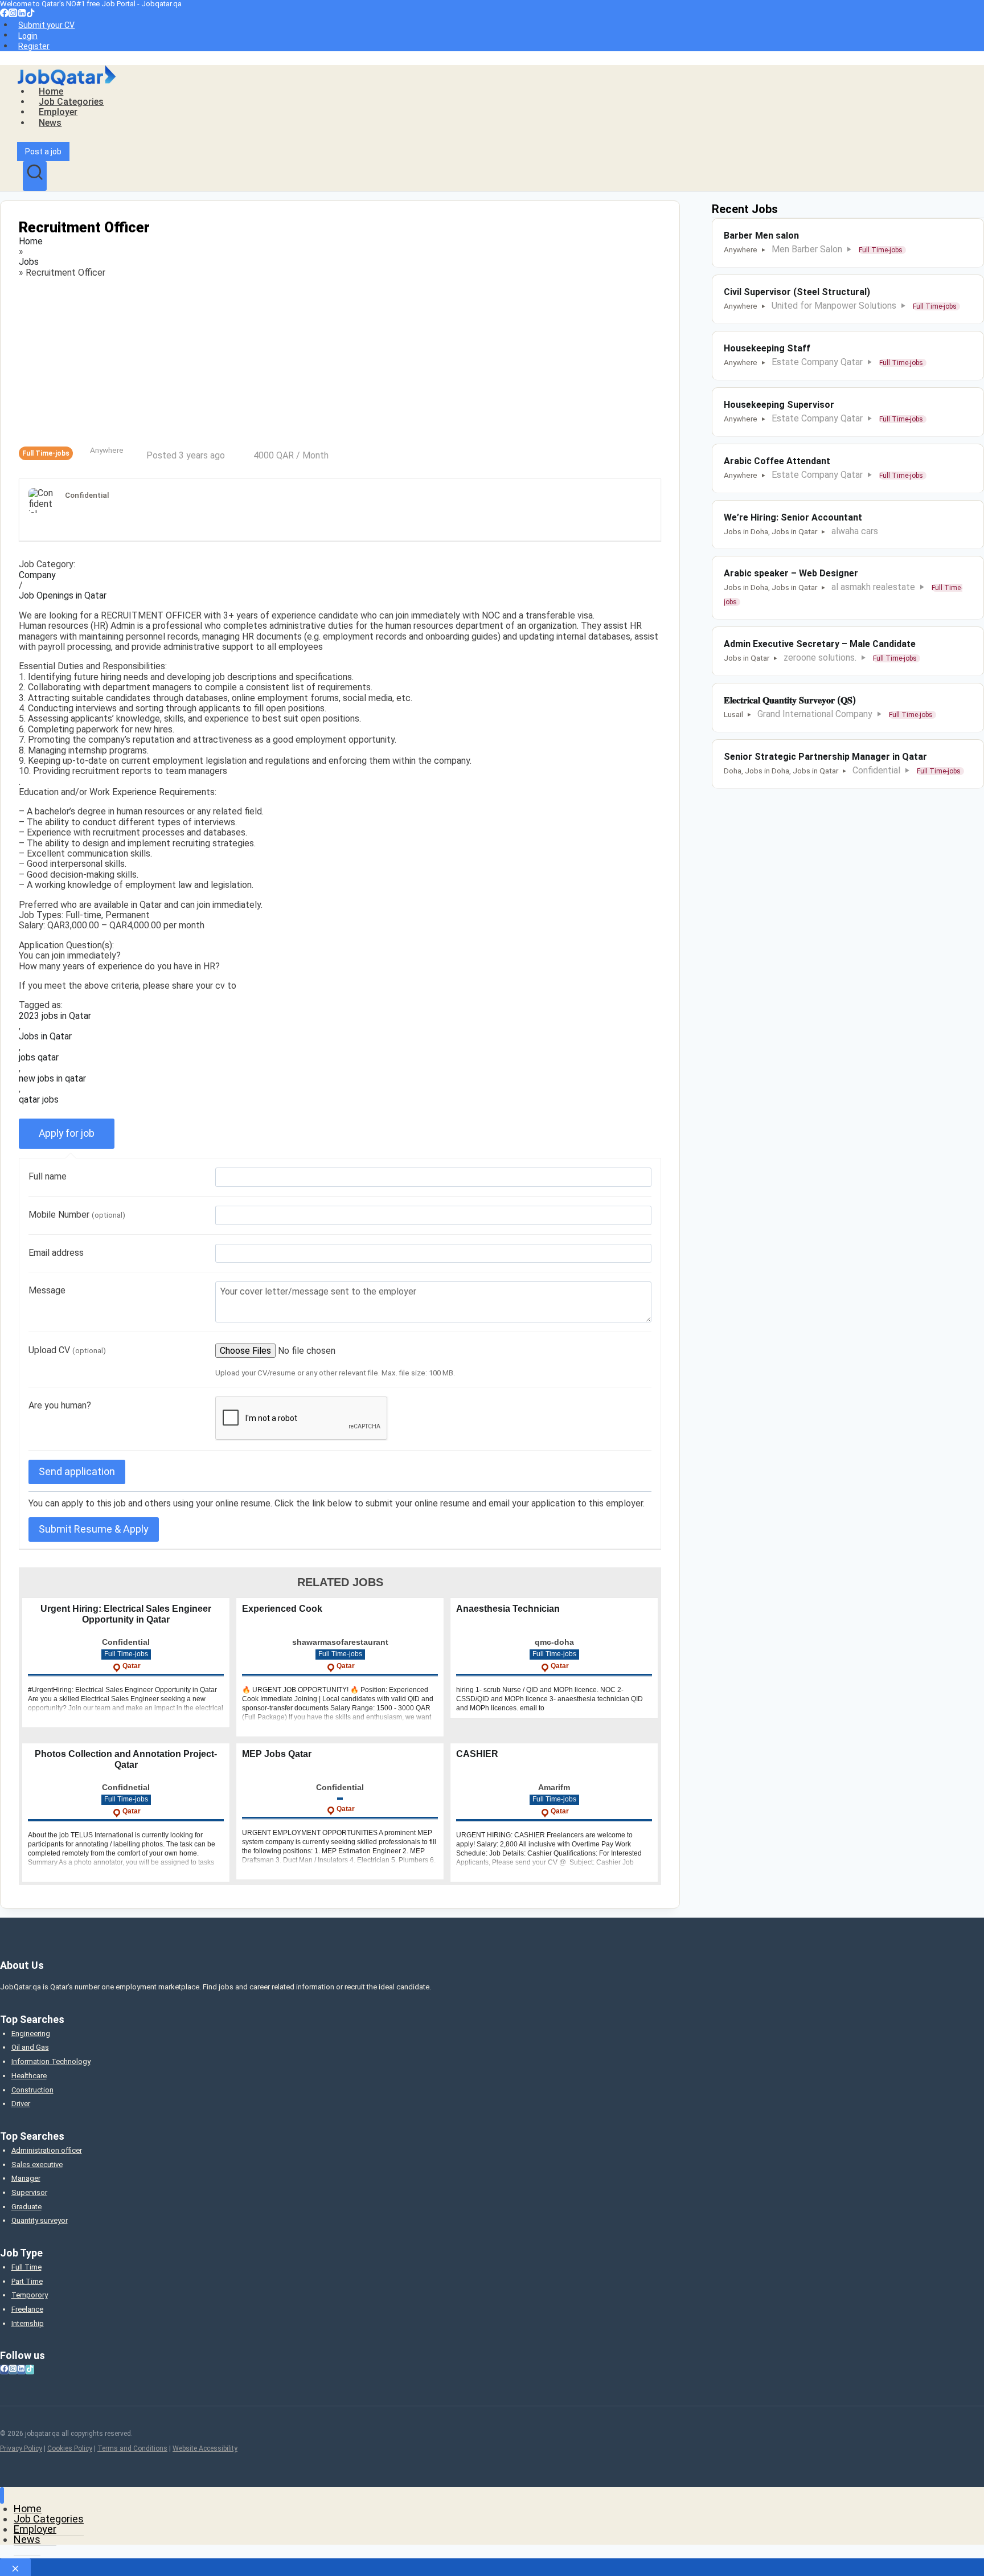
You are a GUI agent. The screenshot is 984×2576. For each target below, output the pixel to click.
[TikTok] (30, 14)
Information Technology (51, 2061)
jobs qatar (39, 1058)
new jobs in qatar (52, 1079)
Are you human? (60, 1405)
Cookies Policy (70, 2448)
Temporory (30, 2295)
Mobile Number (77, 1215)
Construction (32, 2090)
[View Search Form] (35, 176)
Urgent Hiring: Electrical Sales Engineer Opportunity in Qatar (126, 1614)
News (50, 123)
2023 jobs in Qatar (55, 1016)
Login (28, 35)
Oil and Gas (30, 2047)
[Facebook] (4, 14)
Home (51, 91)
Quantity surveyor (40, 2220)
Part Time (27, 2281)
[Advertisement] (340, 362)
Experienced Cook (282, 1609)
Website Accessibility (205, 2448)
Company (37, 575)
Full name (48, 1176)
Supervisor (29, 2192)
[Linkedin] (22, 14)
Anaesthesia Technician (508, 1609)
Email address (56, 1253)
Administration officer (47, 2150)
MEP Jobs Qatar (277, 1754)
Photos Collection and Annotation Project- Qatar (126, 1759)
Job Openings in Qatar (63, 596)
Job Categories (71, 102)
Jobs (29, 262)
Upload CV (67, 1350)
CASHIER (477, 1754)
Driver (21, 2104)
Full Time (26, 2267)
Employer (58, 112)
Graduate (26, 2207)
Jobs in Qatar (45, 1037)
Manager (26, 2178)
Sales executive (37, 2165)
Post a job (43, 151)
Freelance (27, 2309)
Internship (28, 2323)
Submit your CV (46, 25)
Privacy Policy (21, 2448)
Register (34, 46)
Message (47, 1290)
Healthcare (29, 2076)
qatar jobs (39, 1100)
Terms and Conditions (132, 2448)
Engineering (31, 2034)
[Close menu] (2, 2495)
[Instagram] (13, 14)
